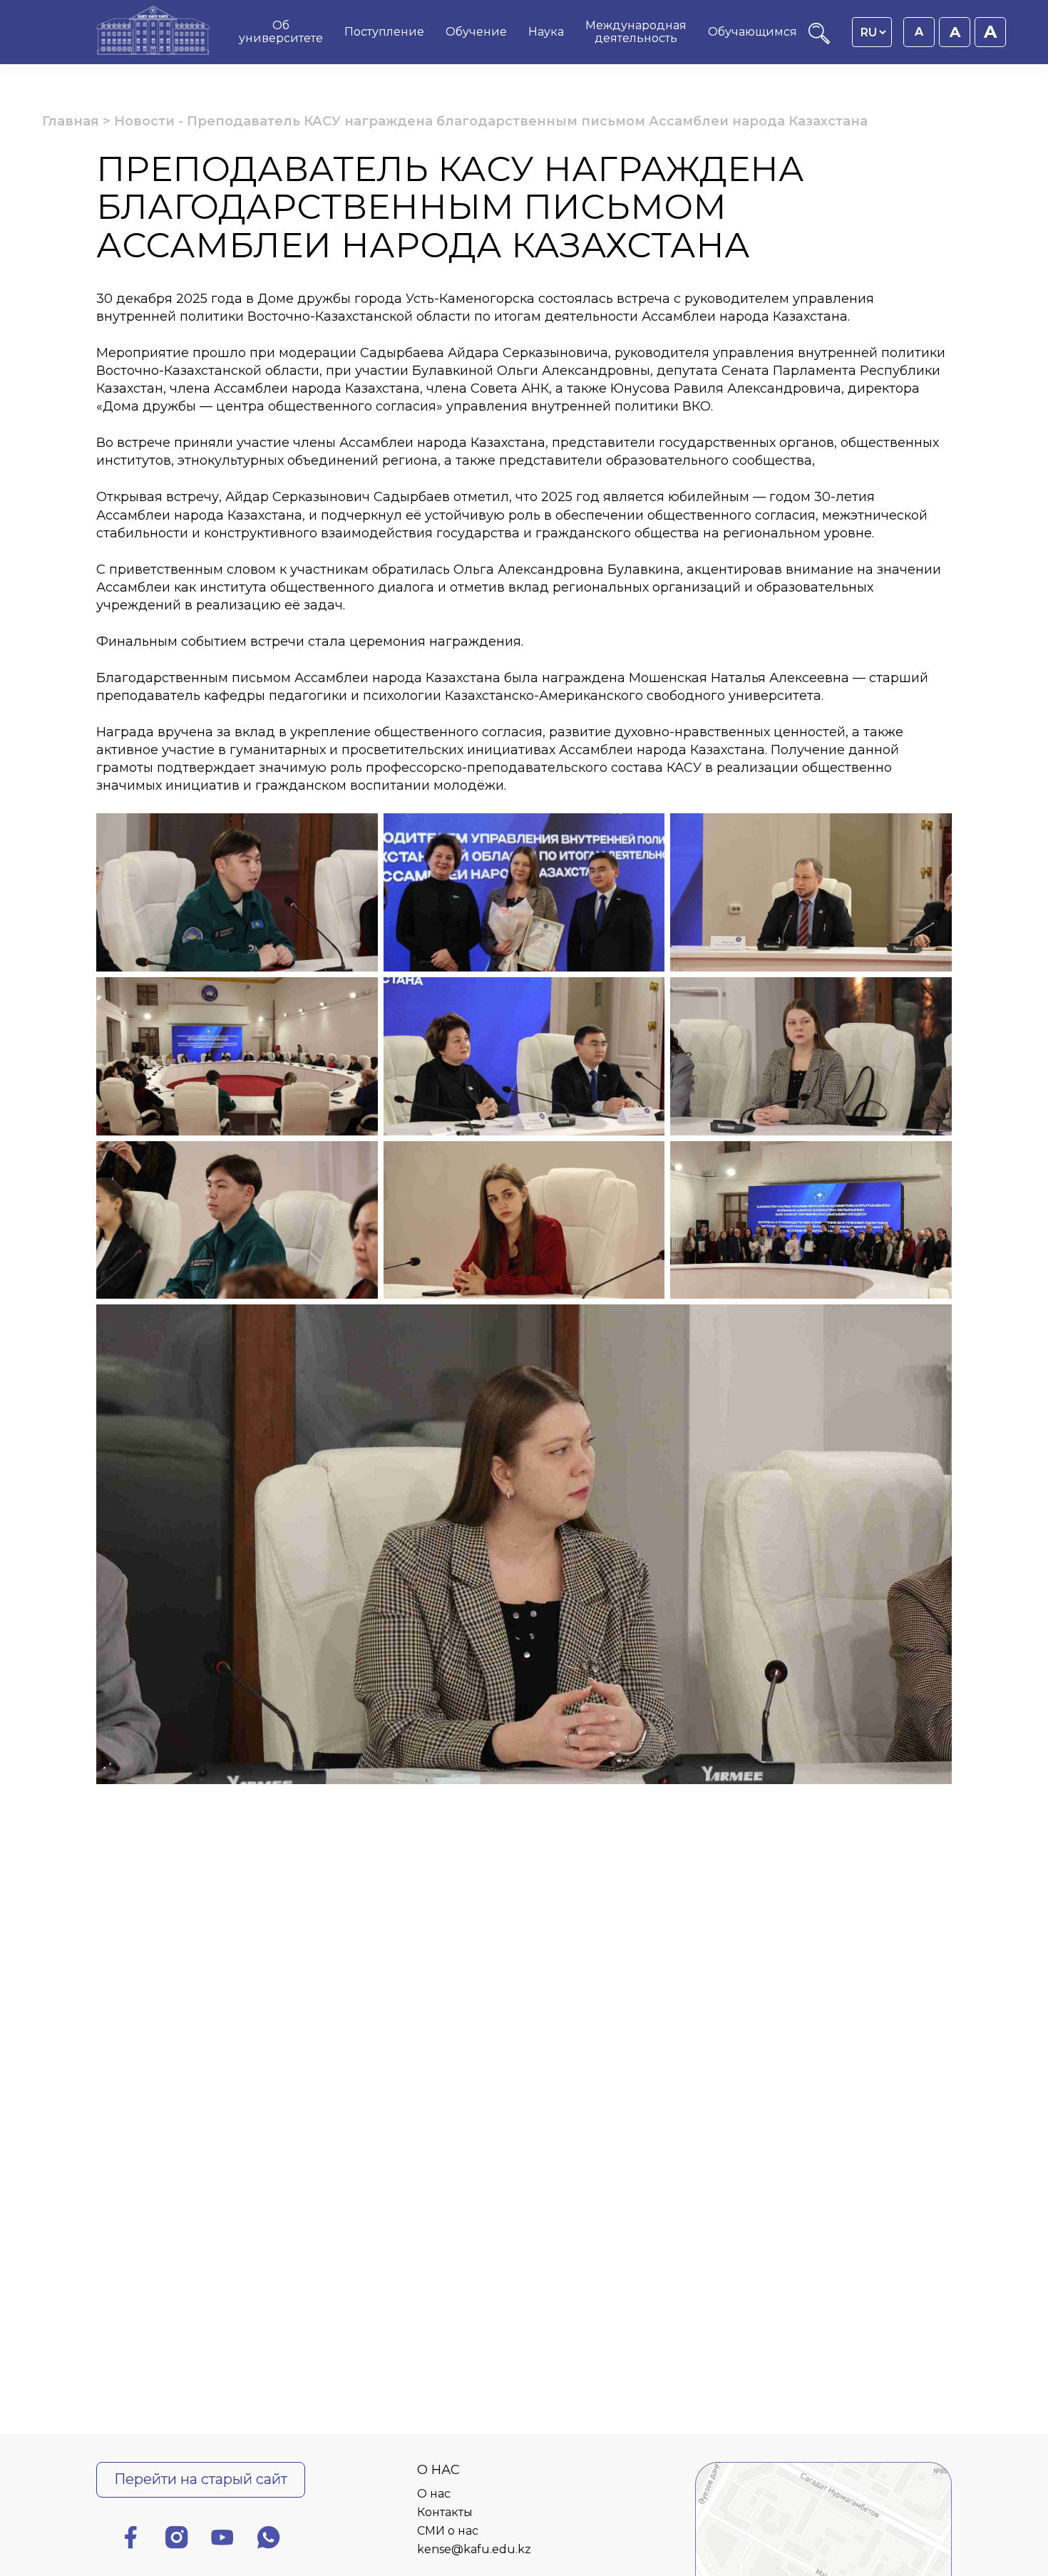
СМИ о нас (448, 2531)
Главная (71, 121)
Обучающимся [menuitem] (752, 32)
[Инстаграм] (177, 2540)
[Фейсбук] (130, 2540)
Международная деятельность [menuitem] (636, 32)
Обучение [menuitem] (476, 32)
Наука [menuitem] (546, 32)
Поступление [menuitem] (384, 32)
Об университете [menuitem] (281, 32)
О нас (434, 2494)
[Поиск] (819, 40)
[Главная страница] (153, 32)
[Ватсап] (269, 2540)
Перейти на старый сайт (201, 2479)
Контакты (445, 2512)
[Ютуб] (222, 2540)
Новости (144, 121)
